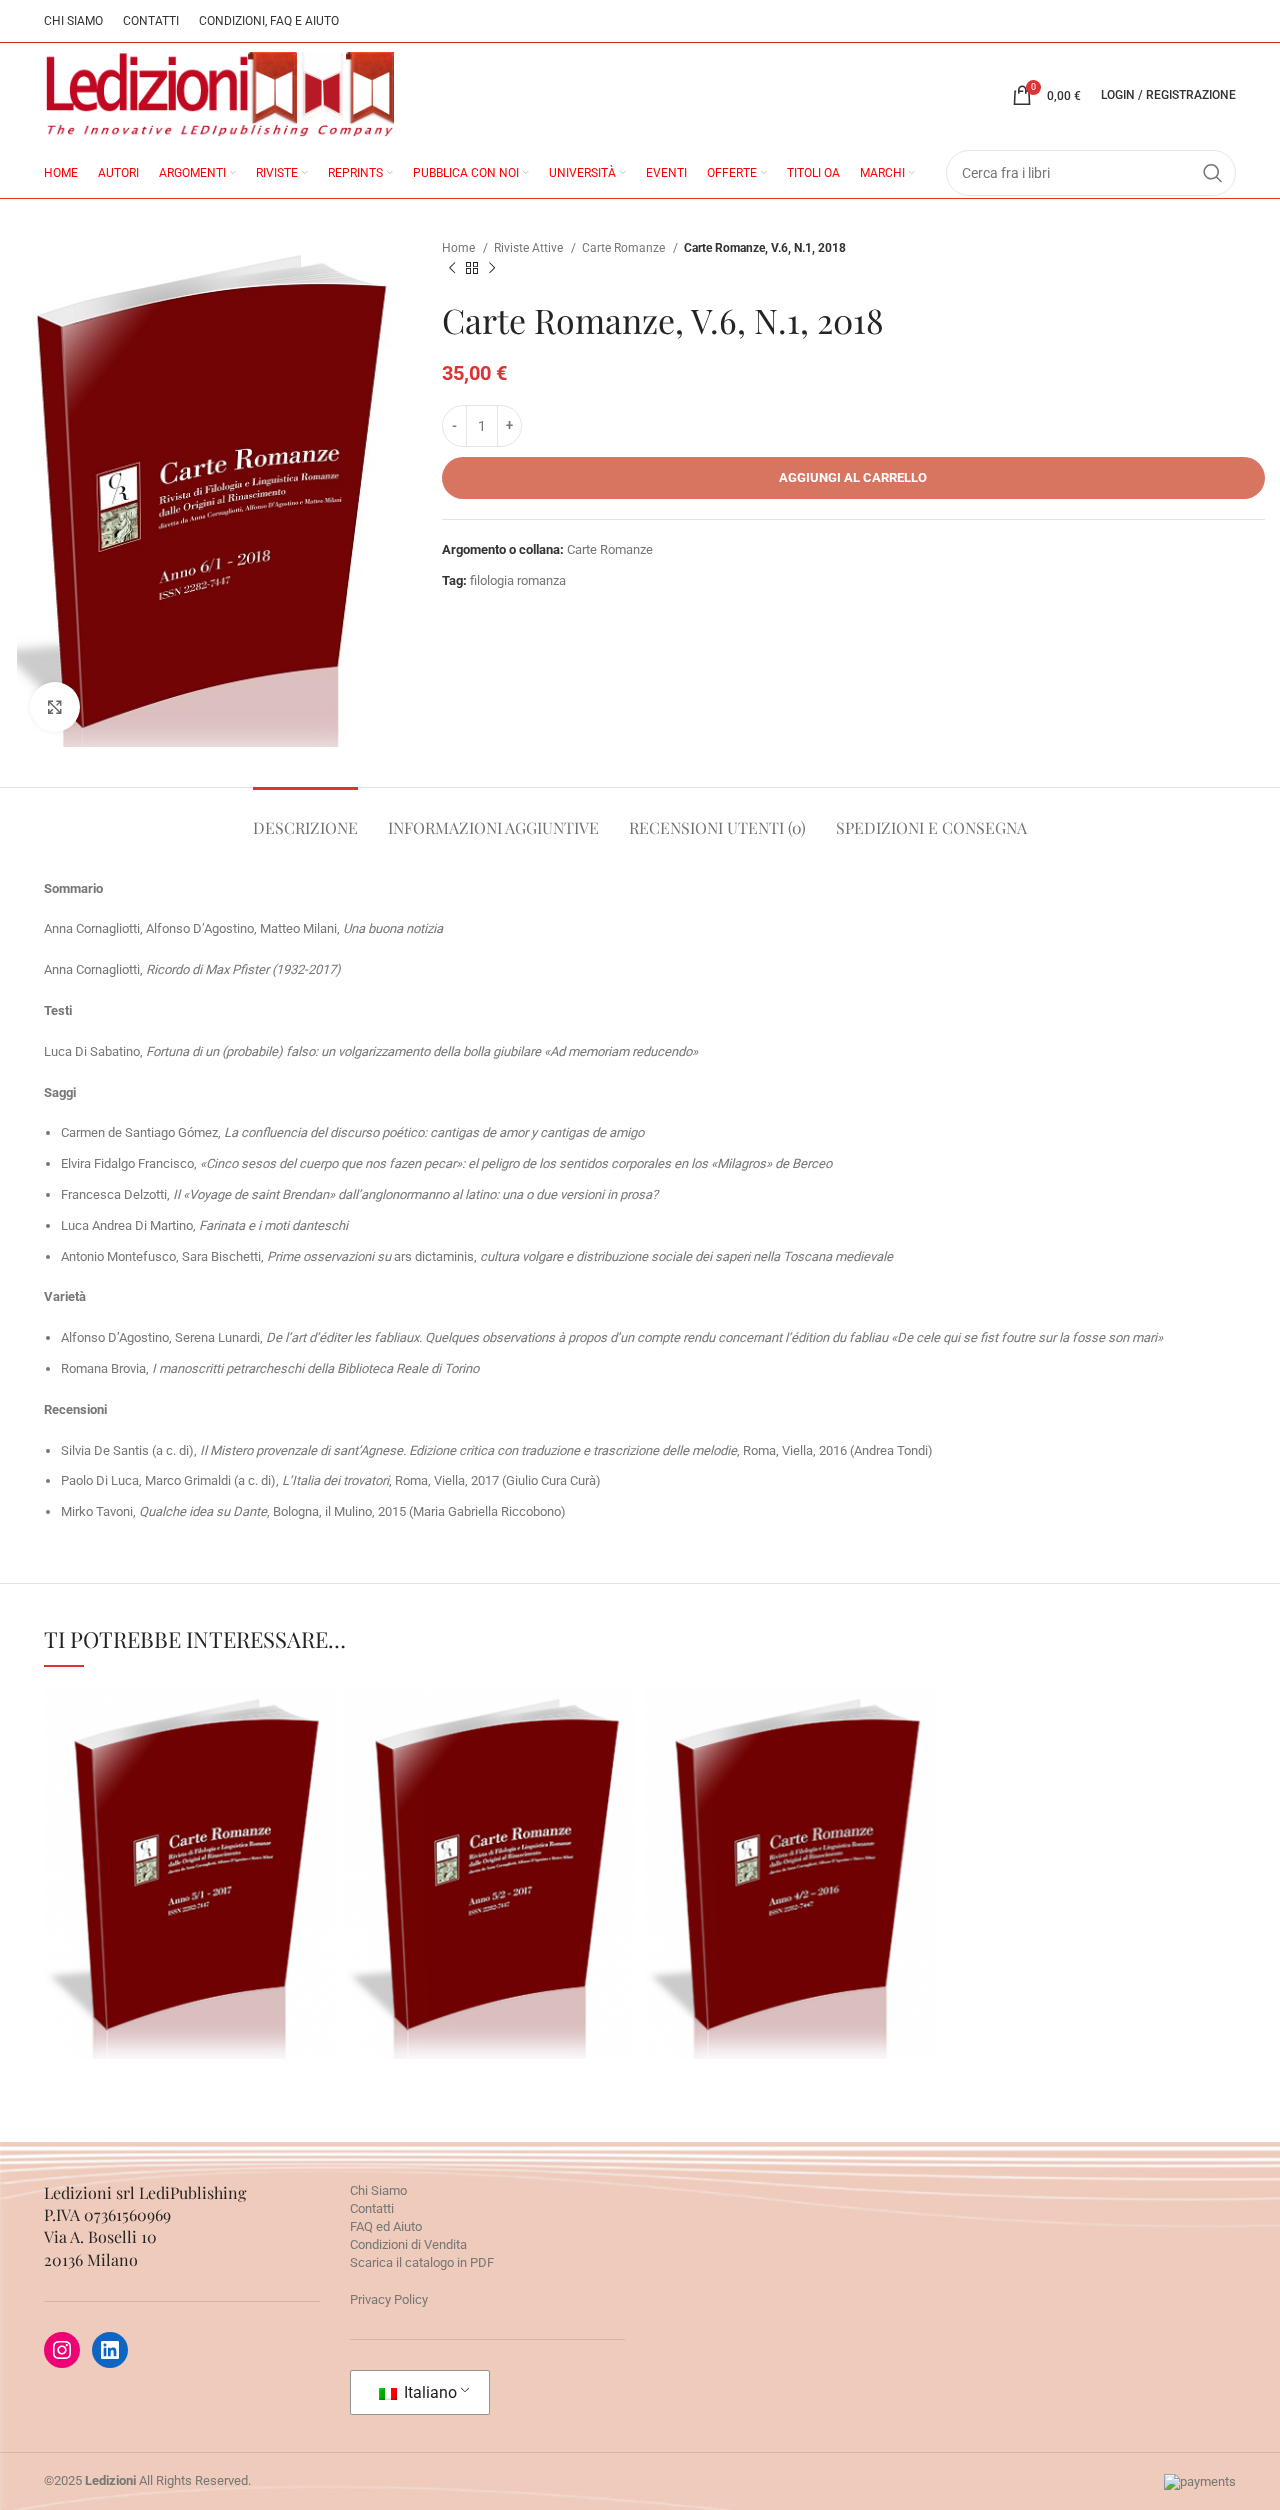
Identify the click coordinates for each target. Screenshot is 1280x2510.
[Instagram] (62, 2350)
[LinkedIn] (110, 2350)
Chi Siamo (378, 2190)
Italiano (428, 2392)
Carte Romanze (625, 248)
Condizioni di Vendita (408, 2244)
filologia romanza (518, 580)
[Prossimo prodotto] (492, 269)
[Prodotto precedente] (452, 269)
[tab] (305, 817)
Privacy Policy (389, 2299)
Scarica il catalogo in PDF (422, 2262)
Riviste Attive (530, 248)
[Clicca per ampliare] (55, 707)
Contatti (372, 2208)
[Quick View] (99, 1936)
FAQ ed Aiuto (386, 2226)
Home (460, 248)
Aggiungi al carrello (853, 477)
